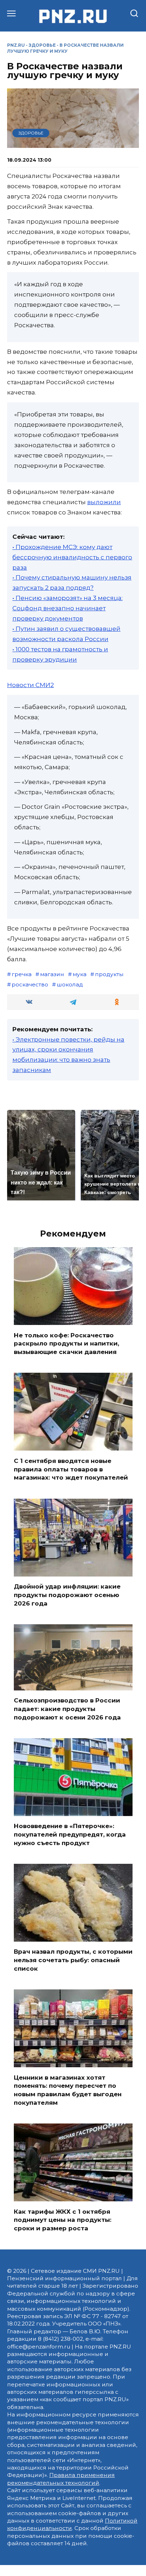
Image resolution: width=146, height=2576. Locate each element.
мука (80, 974)
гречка (22, 974)
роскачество (30, 984)
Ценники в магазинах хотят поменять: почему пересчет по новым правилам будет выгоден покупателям (68, 2090)
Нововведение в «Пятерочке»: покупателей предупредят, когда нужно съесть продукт (70, 1834)
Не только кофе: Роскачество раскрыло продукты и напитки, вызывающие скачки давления (66, 1343)
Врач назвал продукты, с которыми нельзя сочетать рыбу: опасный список (73, 1960)
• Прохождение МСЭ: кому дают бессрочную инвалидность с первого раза (72, 557)
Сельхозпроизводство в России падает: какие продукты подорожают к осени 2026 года (67, 1709)
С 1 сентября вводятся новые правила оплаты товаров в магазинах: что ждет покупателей (71, 1469)
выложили (104, 502)
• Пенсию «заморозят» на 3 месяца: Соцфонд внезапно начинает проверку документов (68, 608)
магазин (52, 974)
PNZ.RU (16, 45)
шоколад (70, 984)
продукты (109, 974)
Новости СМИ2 (30, 685)
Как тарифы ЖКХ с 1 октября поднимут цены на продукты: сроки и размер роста (63, 2220)
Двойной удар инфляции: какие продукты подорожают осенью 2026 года (67, 1595)
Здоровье (42, 45)
